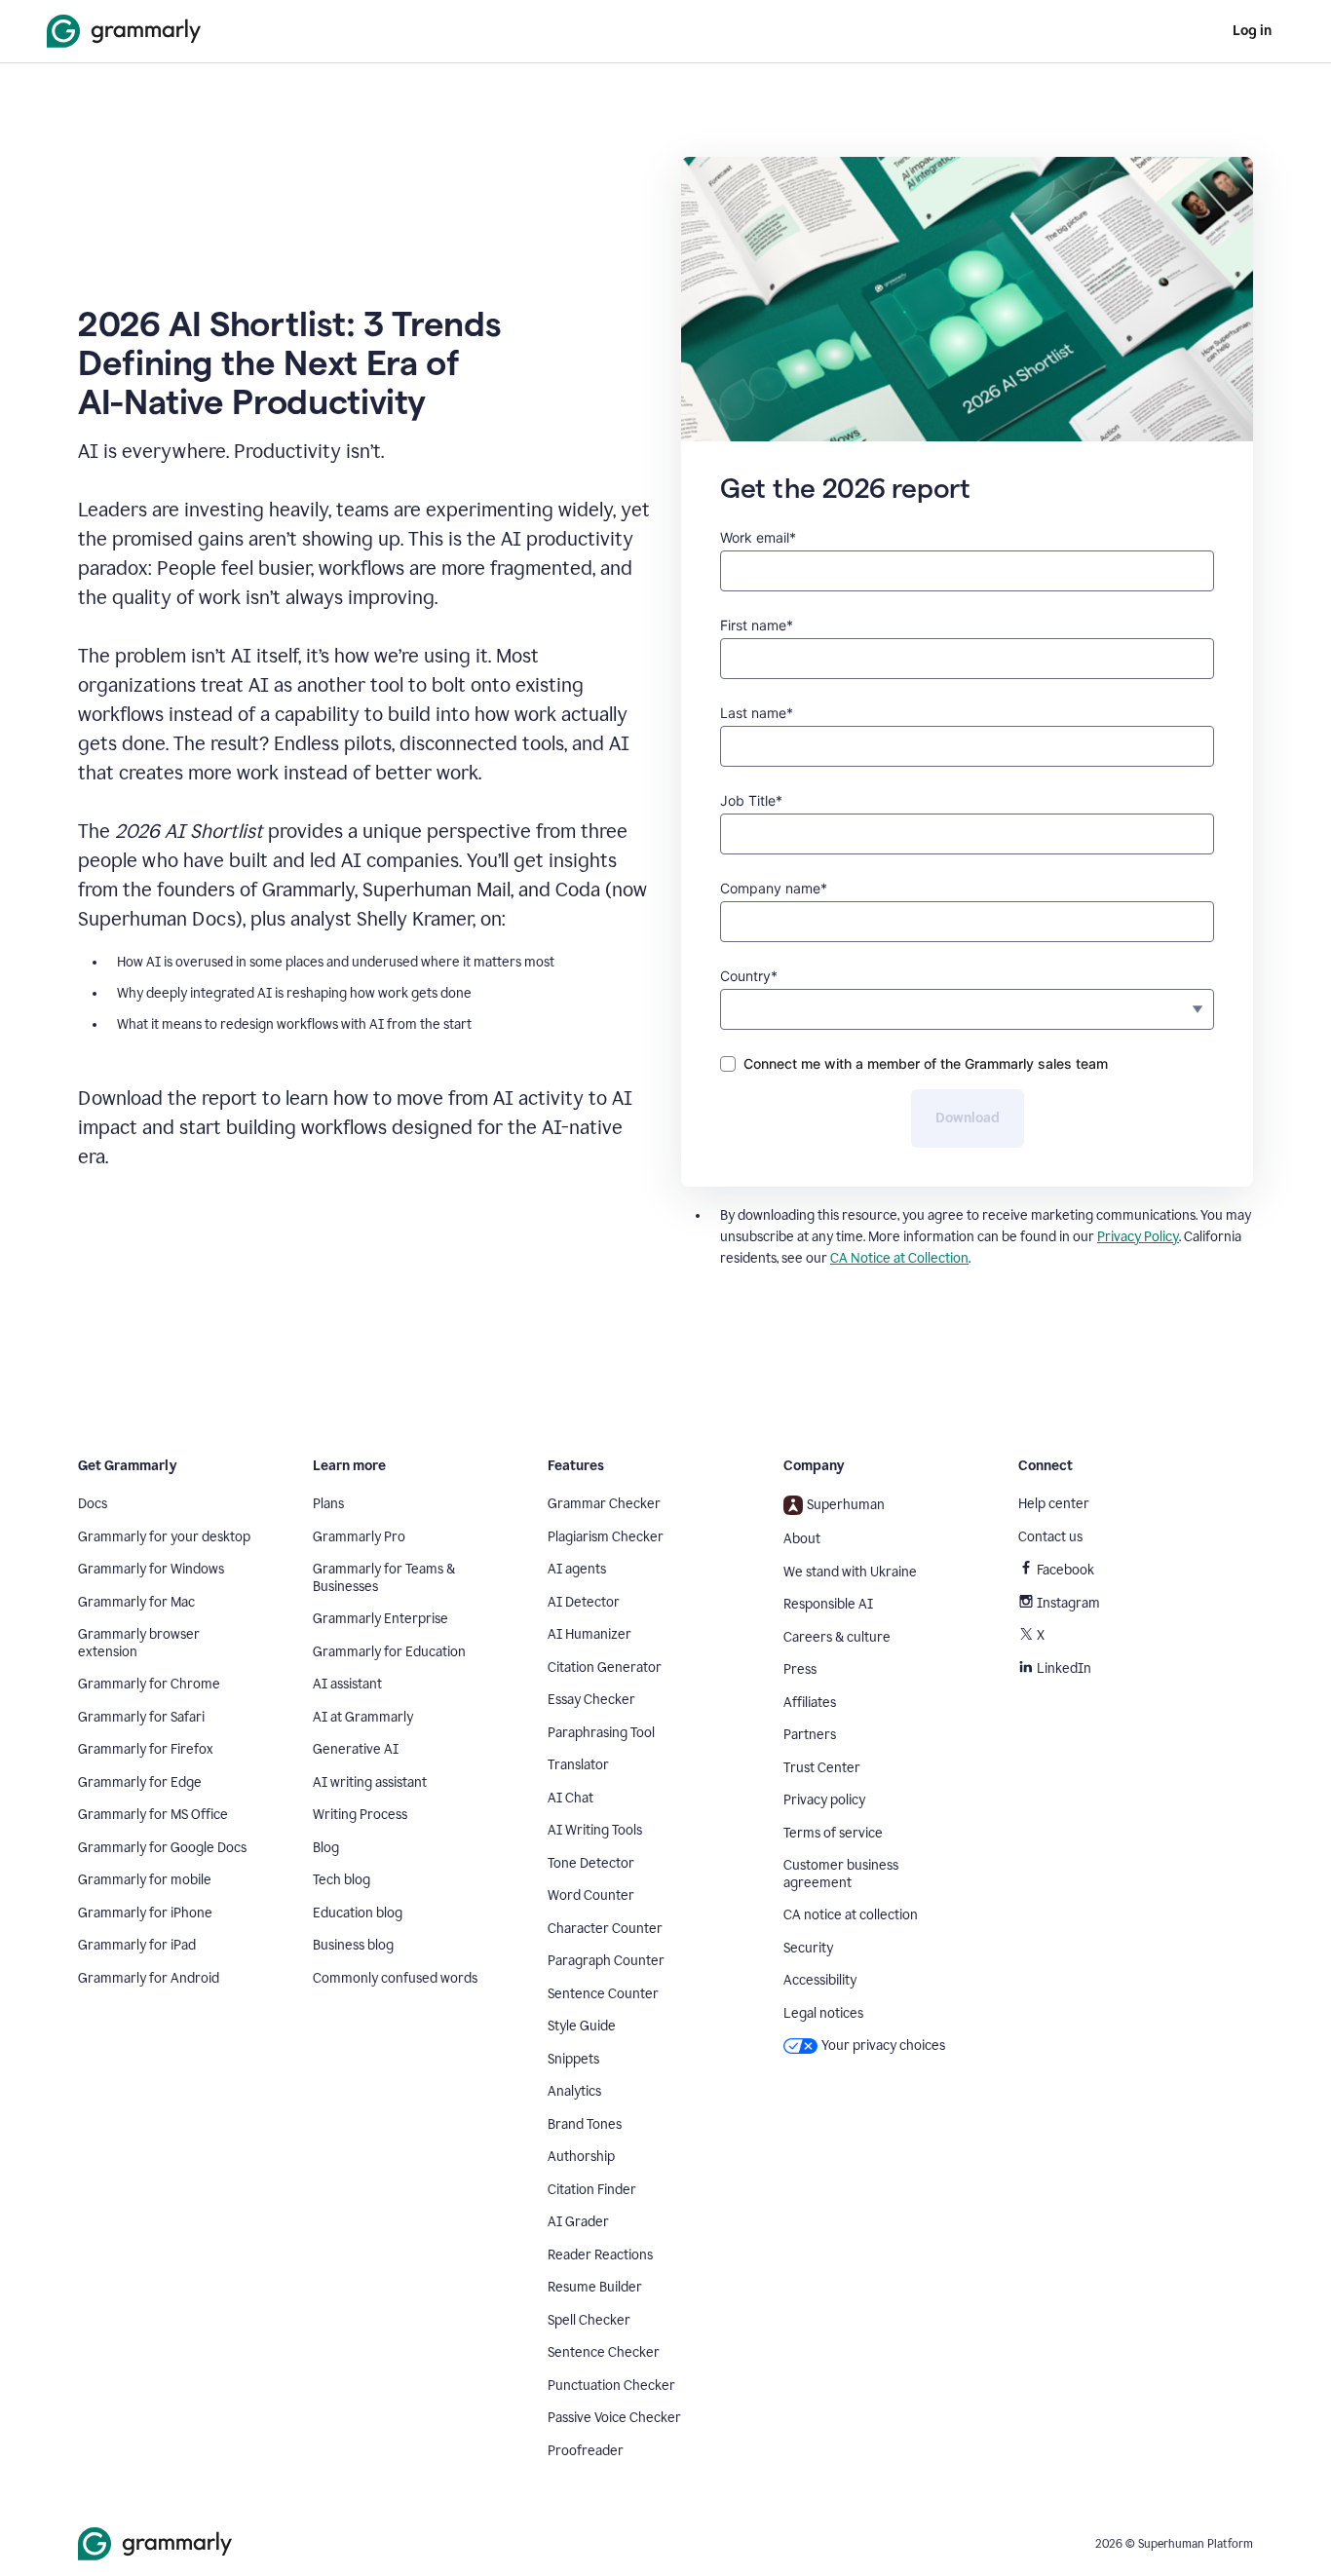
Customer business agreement (841, 1874)
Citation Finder (592, 2190)
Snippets (573, 2059)
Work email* (758, 537)
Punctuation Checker (611, 2386)
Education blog (358, 1913)
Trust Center (822, 1768)
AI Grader (578, 2222)
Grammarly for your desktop (164, 1537)
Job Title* (751, 800)
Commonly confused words (395, 1978)
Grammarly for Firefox (146, 1749)
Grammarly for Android (149, 1978)
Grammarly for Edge (140, 1782)
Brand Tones (585, 2124)
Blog (326, 1848)
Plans (328, 1504)
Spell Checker (589, 2320)
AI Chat (570, 1798)
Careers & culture (837, 1637)
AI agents (577, 1569)
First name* (757, 625)
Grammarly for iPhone (145, 1913)
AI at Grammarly (363, 1717)
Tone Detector (591, 1863)
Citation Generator (605, 1667)
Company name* (774, 888)
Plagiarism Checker (606, 1537)
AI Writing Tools (595, 1830)
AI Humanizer (589, 1634)
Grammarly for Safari (141, 1717)
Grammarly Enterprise (380, 1619)
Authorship (581, 2157)
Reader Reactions (600, 2255)
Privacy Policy (1138, 1237)
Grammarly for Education (389, 1652)
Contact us (1050, 1537)
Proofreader (586, 2451)
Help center (1054, 1504)
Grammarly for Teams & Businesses (384, 1578)
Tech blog (342, 1880)
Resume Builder (595, 2287)
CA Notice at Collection (899, 1258)
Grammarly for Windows (151, 1569)
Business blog (353, 1945)
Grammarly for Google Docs (162, 1848)
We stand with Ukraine (850, 1572)
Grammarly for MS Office (153, 1815)
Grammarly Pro (359, 1537)
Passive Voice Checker (614, 2418)
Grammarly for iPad (137, 1945)
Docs (93, 1504)
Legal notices (823, 2013)
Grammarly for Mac (136, 1602)
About (802, 1539)
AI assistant (347, 1684)
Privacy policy (824, 1800)
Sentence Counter (603, 1994)
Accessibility (820, 1980)
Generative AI (356, 1749)
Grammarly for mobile (145, 1880)
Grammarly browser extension (139, 1643)
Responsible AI (828, 1604)
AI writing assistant (370, 1782)
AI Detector (584, 1602)
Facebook (1065, 1570)
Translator (578, 1765)
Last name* (757, 713)
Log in (1252, 31)
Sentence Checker (604, 2352)
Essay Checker (591, 1700)
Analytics (574, 2091)
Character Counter (605, 1929)
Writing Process (360, 1815)
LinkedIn (1064, 1668)
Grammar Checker (604, 1504)
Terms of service (833, 1833)
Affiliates (810, 1703)
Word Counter (591, 1895)
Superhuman (846, 1505)
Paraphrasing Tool (601, 1733)
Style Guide (582, 2026)
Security (808, 1948)
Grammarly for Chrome (149, 1684)
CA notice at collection (851, 1915)
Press (800, 1669)
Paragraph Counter (606, 1961)
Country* (749, 976)
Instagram (1068, 1603)
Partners (810, 1735)
